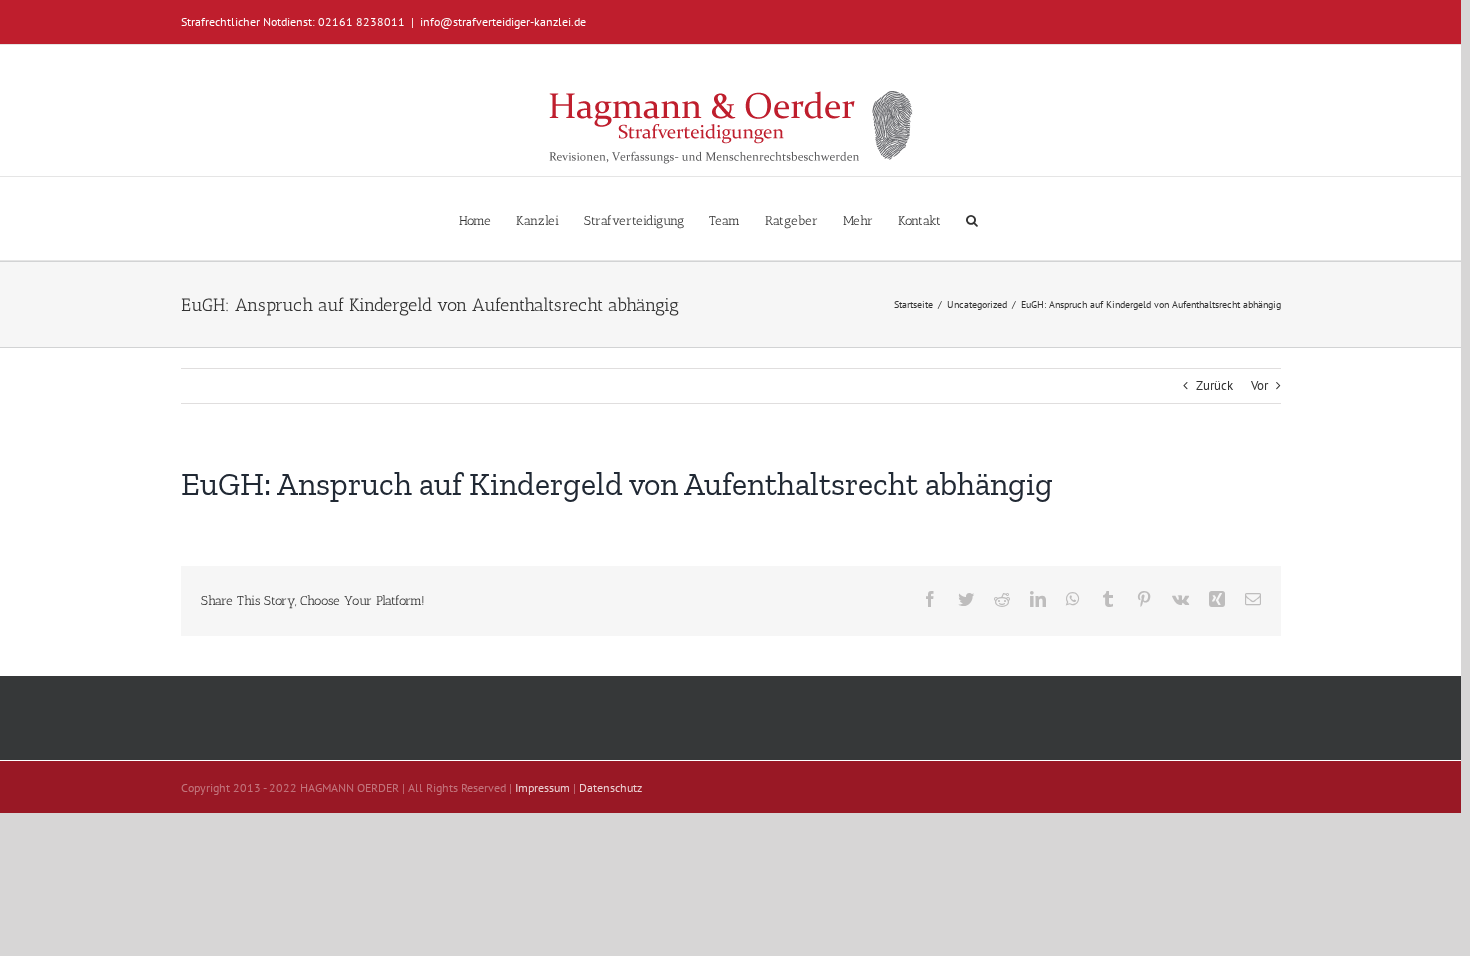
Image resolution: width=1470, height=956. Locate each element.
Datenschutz (610, 787)
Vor (1259, 385)
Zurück (1214, 385)
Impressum (542, 787)
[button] (972, 218)
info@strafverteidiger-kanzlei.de (503, 21)
